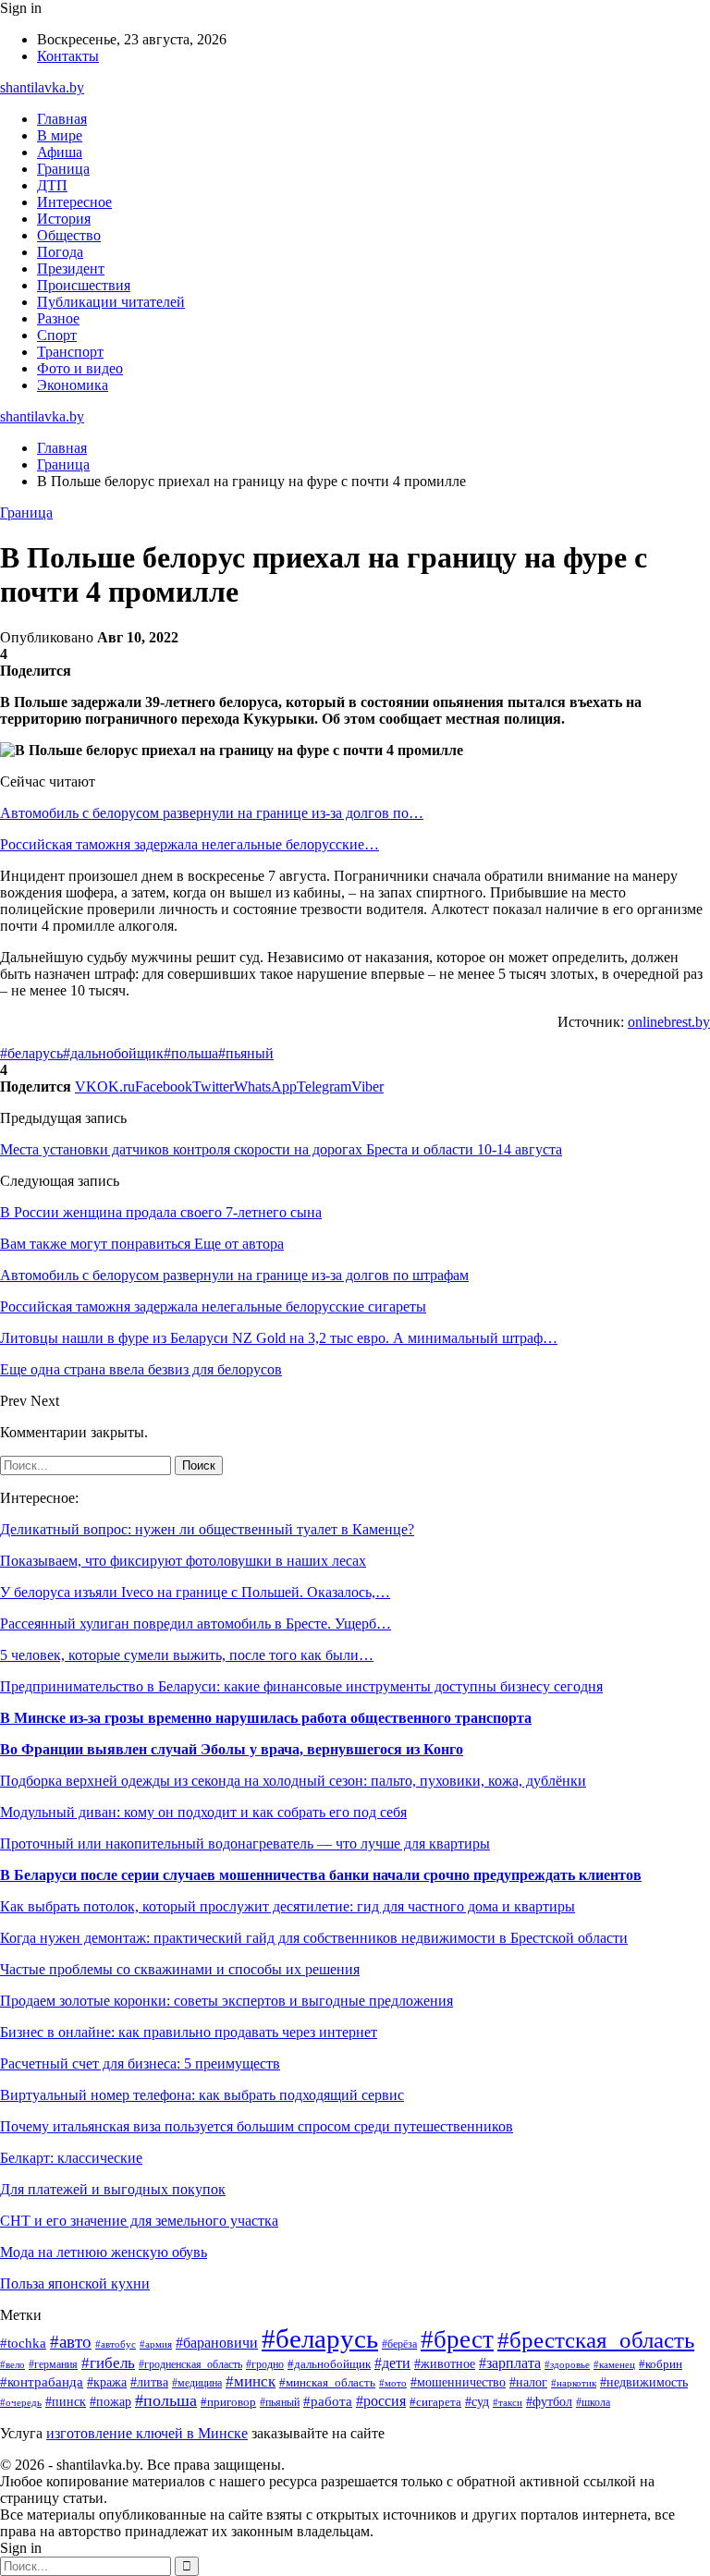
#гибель (108, 2363)
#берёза (399, 2344)
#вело (12, 2364)
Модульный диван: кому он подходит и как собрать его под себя (203, 1812)
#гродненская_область (190, 2365)
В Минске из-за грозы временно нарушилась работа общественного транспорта (266, 1718)
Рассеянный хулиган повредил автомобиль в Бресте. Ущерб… (196, 1624)
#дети (392, 2363)
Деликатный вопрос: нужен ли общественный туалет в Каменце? (207, 1529)
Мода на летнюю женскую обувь (104, 2252)
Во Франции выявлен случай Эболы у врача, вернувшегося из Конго (232, 1749)
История (64, 219)
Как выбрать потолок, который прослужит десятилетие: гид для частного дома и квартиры (288, 1906)
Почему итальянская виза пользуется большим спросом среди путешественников (257, 2126)
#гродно (265, 2364)
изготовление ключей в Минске (147, 2433)
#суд (477, 2401)
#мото (393, 2383)
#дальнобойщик (113, 1053)
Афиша (60, 152)
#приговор (228, 2402)
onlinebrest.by (669, 1022)
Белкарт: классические (71, 2158)
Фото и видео (80, 368)
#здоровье (567, 2364)
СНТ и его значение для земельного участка (139, 2221)
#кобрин (661, 2364)
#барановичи (217, 2343)
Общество (69, 235)
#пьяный (246, 1053)
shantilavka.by (42, 87)
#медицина (197, 2383)
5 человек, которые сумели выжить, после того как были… (187, 1655)
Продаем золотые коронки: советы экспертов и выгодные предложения (226, 2001)
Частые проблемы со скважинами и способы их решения (180, 1969)
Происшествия (84, 285)
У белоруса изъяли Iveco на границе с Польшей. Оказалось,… (195, 1592)
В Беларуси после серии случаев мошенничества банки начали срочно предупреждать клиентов (321, 1875)
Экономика (73, 385)
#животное (445, 2363)
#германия (53, 2364)
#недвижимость (644, 2382)
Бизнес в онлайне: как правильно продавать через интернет (189, 2032)
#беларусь (31, 1053)
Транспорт (70, 352)
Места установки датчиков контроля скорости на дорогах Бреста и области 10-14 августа (281, 1149)
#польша (191, 1053)
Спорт (57, 335)
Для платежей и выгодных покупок (113, 2189)
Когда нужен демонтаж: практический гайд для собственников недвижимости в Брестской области (314, 1938)
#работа (328, 2401)
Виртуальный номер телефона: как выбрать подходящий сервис (202, 2095)
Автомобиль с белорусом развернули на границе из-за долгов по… (212, 813)
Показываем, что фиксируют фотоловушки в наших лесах (183, 1561)
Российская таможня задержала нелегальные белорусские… (190, 844)
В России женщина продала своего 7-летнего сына (161, 1212)
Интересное (74, 202)
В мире (60, 135)
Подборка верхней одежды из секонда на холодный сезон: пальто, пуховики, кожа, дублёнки (293, 1781)
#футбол (549, 2401)
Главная (62, 119)
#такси (508, 2402)
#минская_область (327, 2382)
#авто (71, 2342)
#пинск (66, 2402)
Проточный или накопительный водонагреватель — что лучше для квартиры (245, 1843)
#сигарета (435, 2402)
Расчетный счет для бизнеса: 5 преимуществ (140, 2063)
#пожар (110, 2402)
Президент (71, 269)
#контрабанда (42, 2382)
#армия (156, 2344)
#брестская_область (596, 2340)
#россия (381, 2401)
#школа (593, 2402)
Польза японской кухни (75, 2283)
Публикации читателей (111, 302)
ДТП (52, 185)
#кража (107, 2382)
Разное (58, 318)
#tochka (23, 2343)
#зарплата (510, 2363)
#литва (149, 2382)
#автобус (116, 2344)
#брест (457, 2339)
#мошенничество (458, 2382)
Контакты (68, 56)
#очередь (21, 2402)
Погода (60, 252)
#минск (251, 2381)
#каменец (614, 2364)
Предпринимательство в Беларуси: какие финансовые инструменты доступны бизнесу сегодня (301, 1686)
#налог (528, 2382)
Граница (63, 169)
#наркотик (574, 2383)
